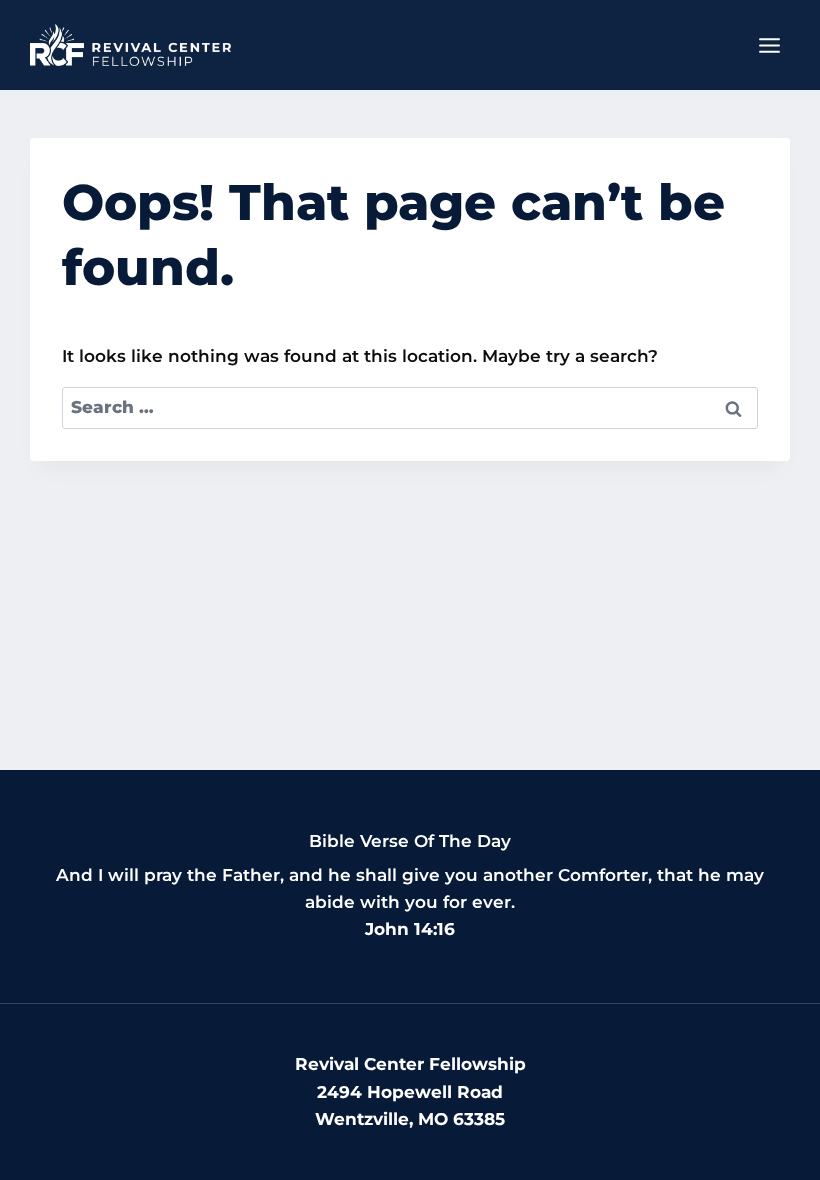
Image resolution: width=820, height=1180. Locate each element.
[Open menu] (769, 45)
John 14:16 (410, 929)
